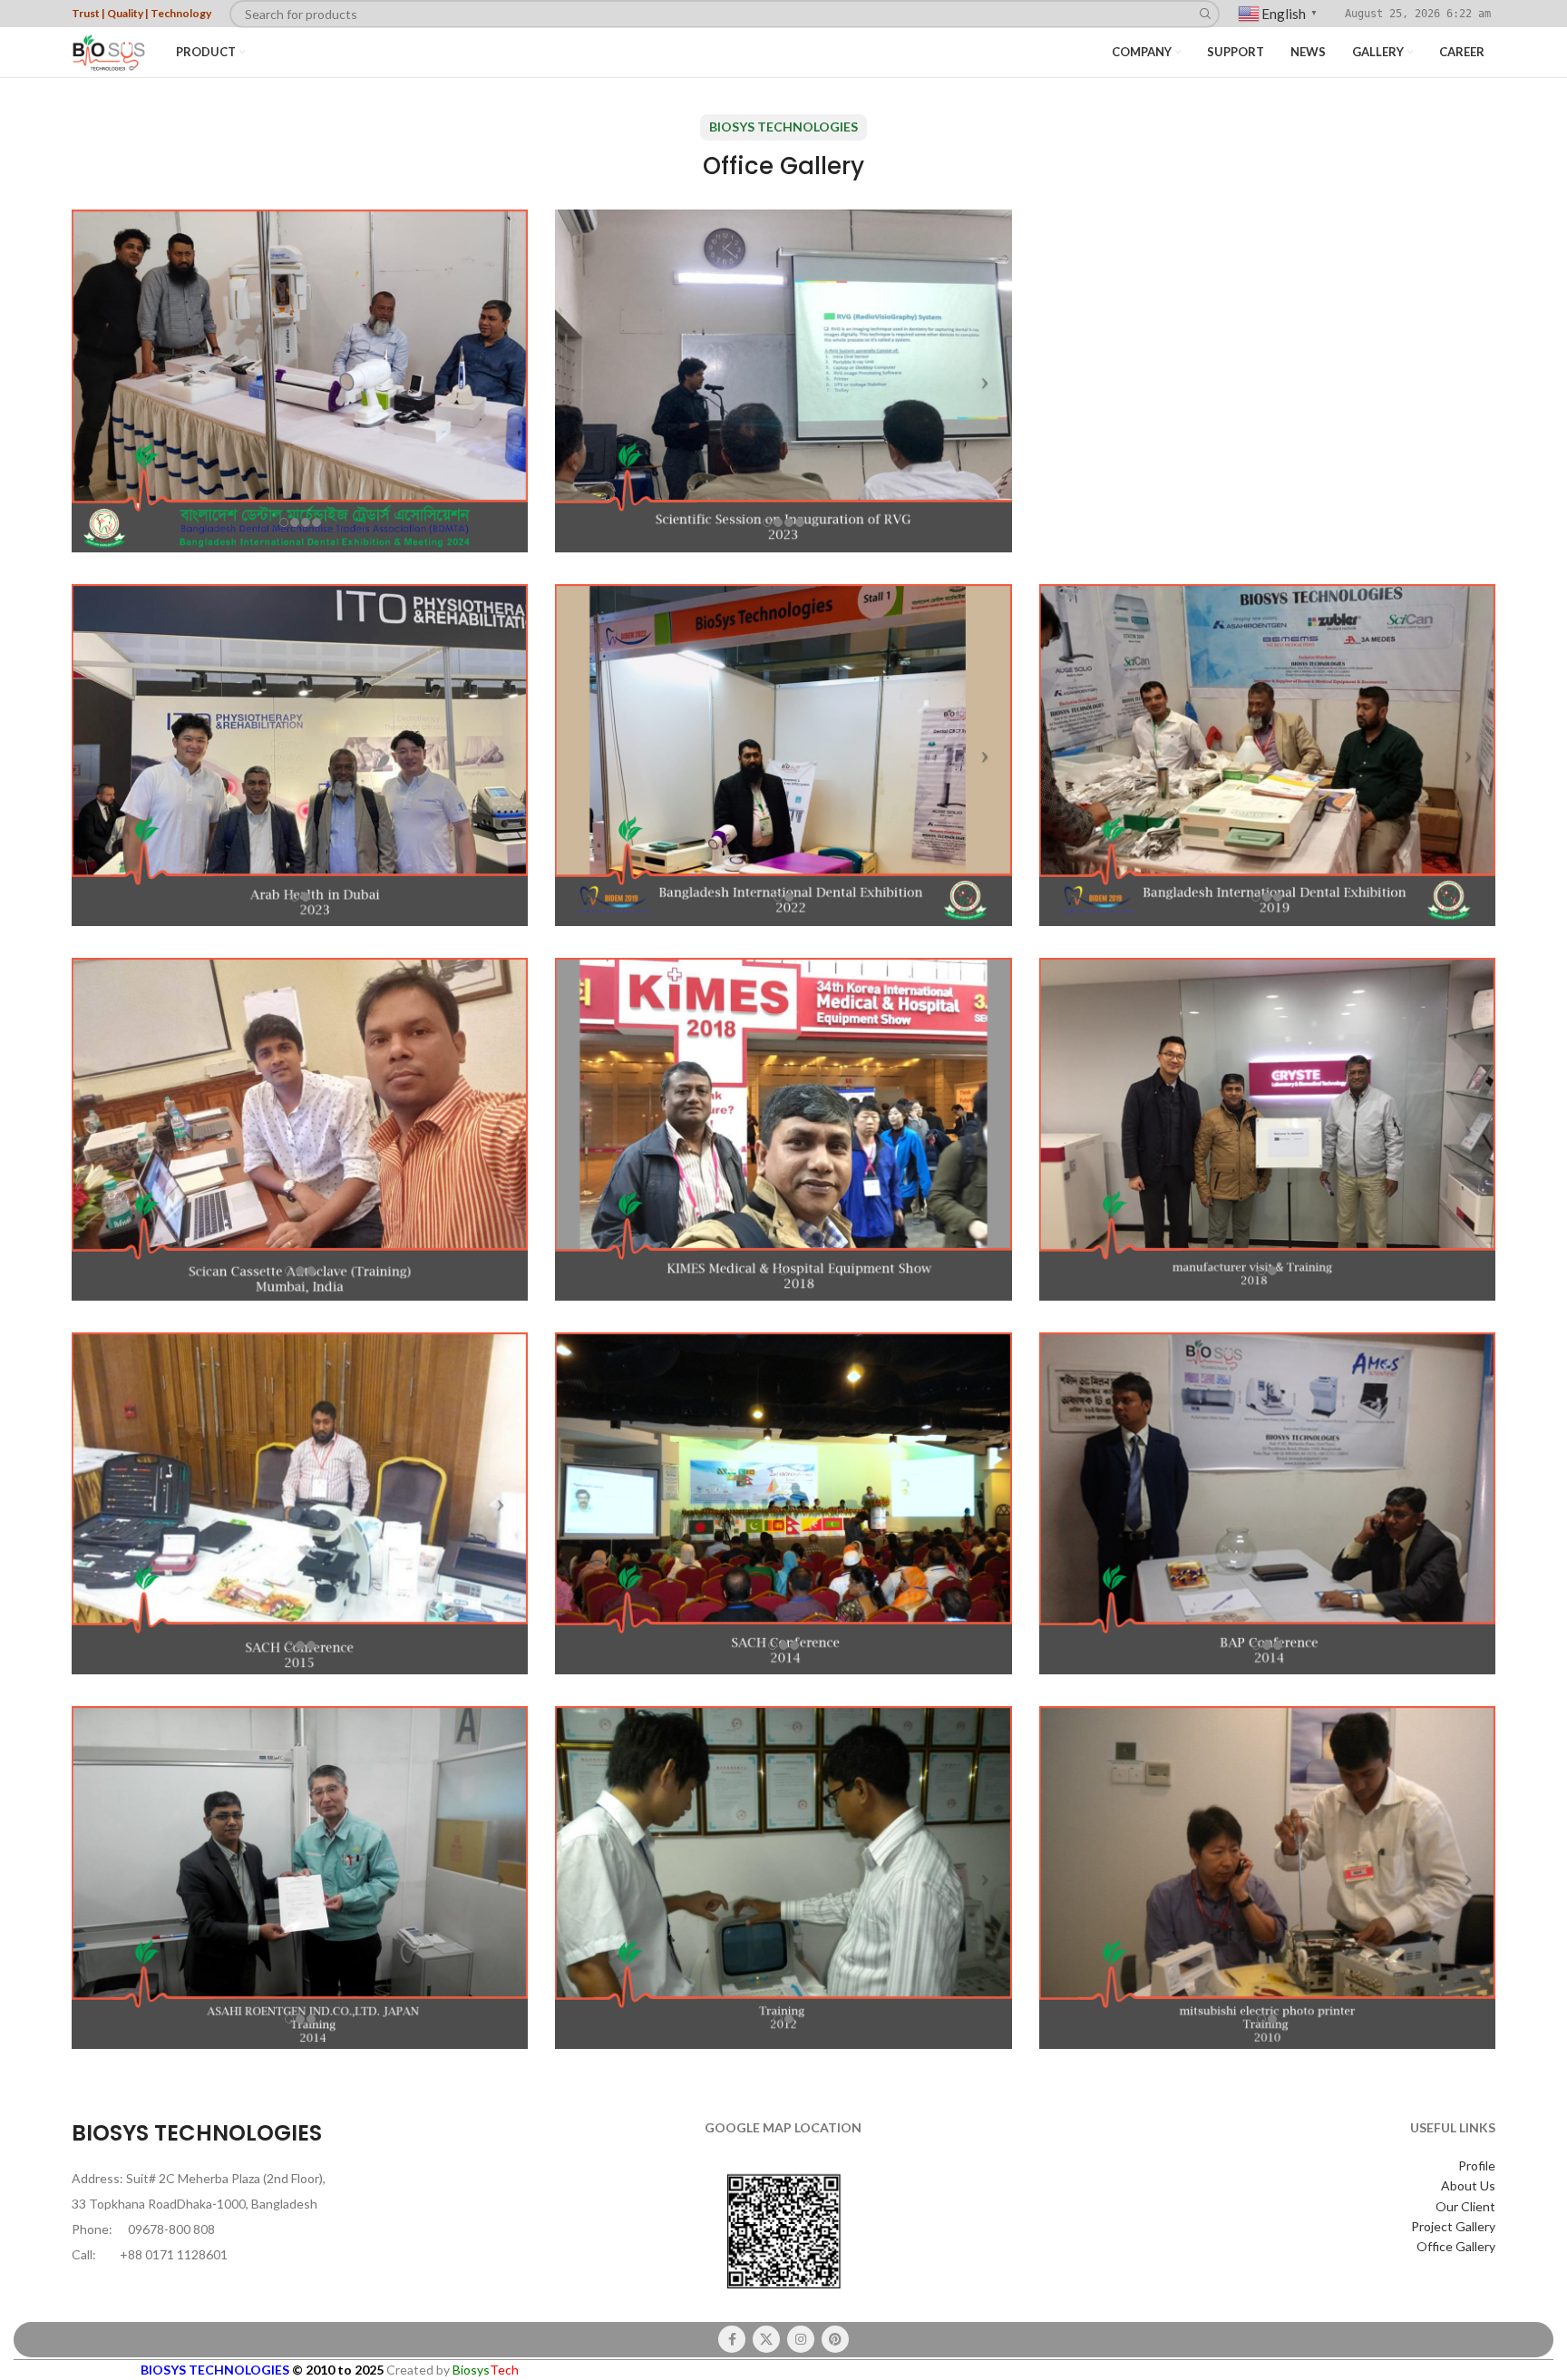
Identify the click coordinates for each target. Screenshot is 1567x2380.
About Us (1468, 2185)
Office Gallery (1456, 2246)
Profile (1477, 2165)
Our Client (1465, 2206)
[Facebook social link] (732, 2339)
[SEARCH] (1206, 14)
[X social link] (766, 2339)
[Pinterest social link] (835, 2339)
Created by (453, 2370)
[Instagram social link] (801, 2339)
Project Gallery (1453, 2226)
